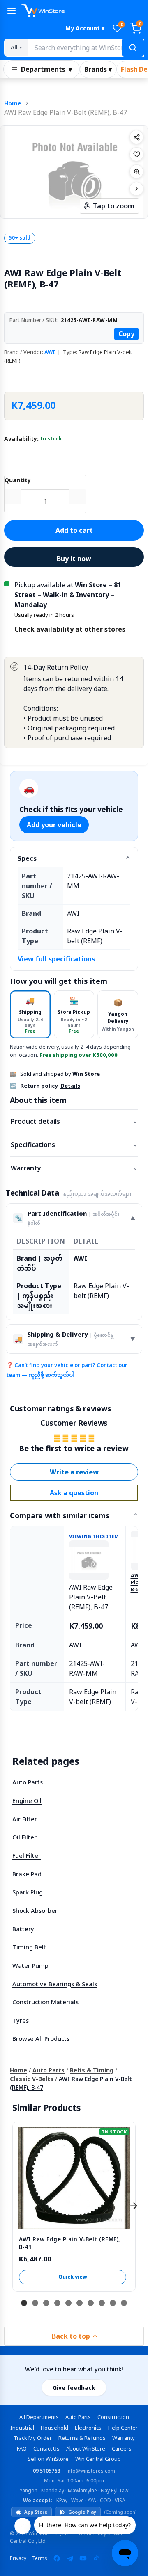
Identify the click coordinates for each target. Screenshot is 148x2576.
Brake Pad (27, 1874)
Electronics (88, 2428)
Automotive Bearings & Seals (55, 1984)
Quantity (18, 480)
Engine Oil (27, 1800)
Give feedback (74, 2388)
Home (13, 103)
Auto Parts (28, 1782)
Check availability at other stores (70, 629)
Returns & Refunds (82, 2438)
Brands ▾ (98, 69)
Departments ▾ (46, 69)
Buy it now (74, 559)
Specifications (74, 1145)
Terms (40, 2558)
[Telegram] (70, 2558)
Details (70, 1086)
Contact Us (46, 2448)
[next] (134, 2206)
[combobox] (86, 48)
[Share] (136, 137)
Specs (27, 858)
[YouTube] (83, 2558)
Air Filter (25, 1819)
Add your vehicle (54, 825)
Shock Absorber (35, 1910)
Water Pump (30, 1965)
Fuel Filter (27, 1855)
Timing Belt (29, 1947)
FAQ (22, 2448)
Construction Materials (45, 2002)
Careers (122, 2448)
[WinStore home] (83, 11)
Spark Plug (28, 1892)
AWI (50, 352)
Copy (126, 334)
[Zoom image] (136, 171)
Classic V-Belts (32, 2079)
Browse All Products (41, 2038)
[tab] (30, 1014)
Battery (23, 1929)
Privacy (18, 2558)
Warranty (74, 1168)
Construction (113, 2417)
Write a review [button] (74, 1472)
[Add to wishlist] (136, 154)
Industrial (22, 2428)
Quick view (73, 2277)
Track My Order (33, 2438)
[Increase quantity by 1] (78, 497)
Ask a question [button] (74, 1493)
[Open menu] (12, 11)
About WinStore (86, 2448)
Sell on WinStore (48, 2459)
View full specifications (56, 959)
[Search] (133, 48)
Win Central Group (98, 2459)
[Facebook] (57, 2558)
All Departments (39, 2417)
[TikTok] (96, 2558)
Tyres (21, 2020)
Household (54, 2428)
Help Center (123, 2428)
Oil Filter (24, 1837)
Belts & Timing (92, 2070)
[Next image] (136, 189)
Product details (74, 1121)
